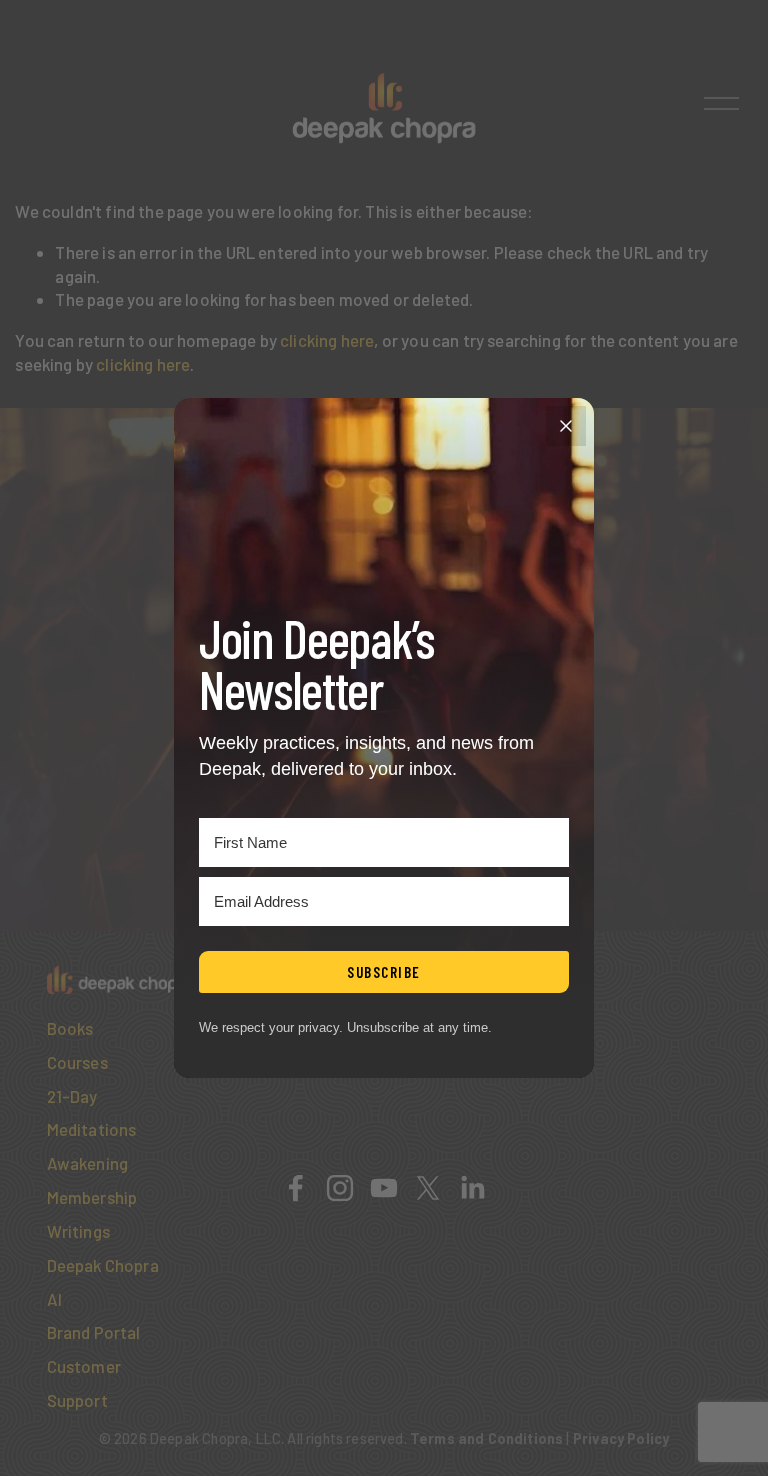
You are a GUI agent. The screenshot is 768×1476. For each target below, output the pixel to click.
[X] (428, 1188)
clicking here (327, 340)
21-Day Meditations (92, 1113)
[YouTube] (384, 1188)
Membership (92, 1197)
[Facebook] (296, 1188)
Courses (77, 1062)
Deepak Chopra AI (103, 1282)
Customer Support (84, 1383)
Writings (78, 1231)
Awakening (88, 1163)
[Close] (566, 426)
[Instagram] (340, 1188)
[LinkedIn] (472, 1188)
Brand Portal (94, 1332)
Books (70, 1028)
